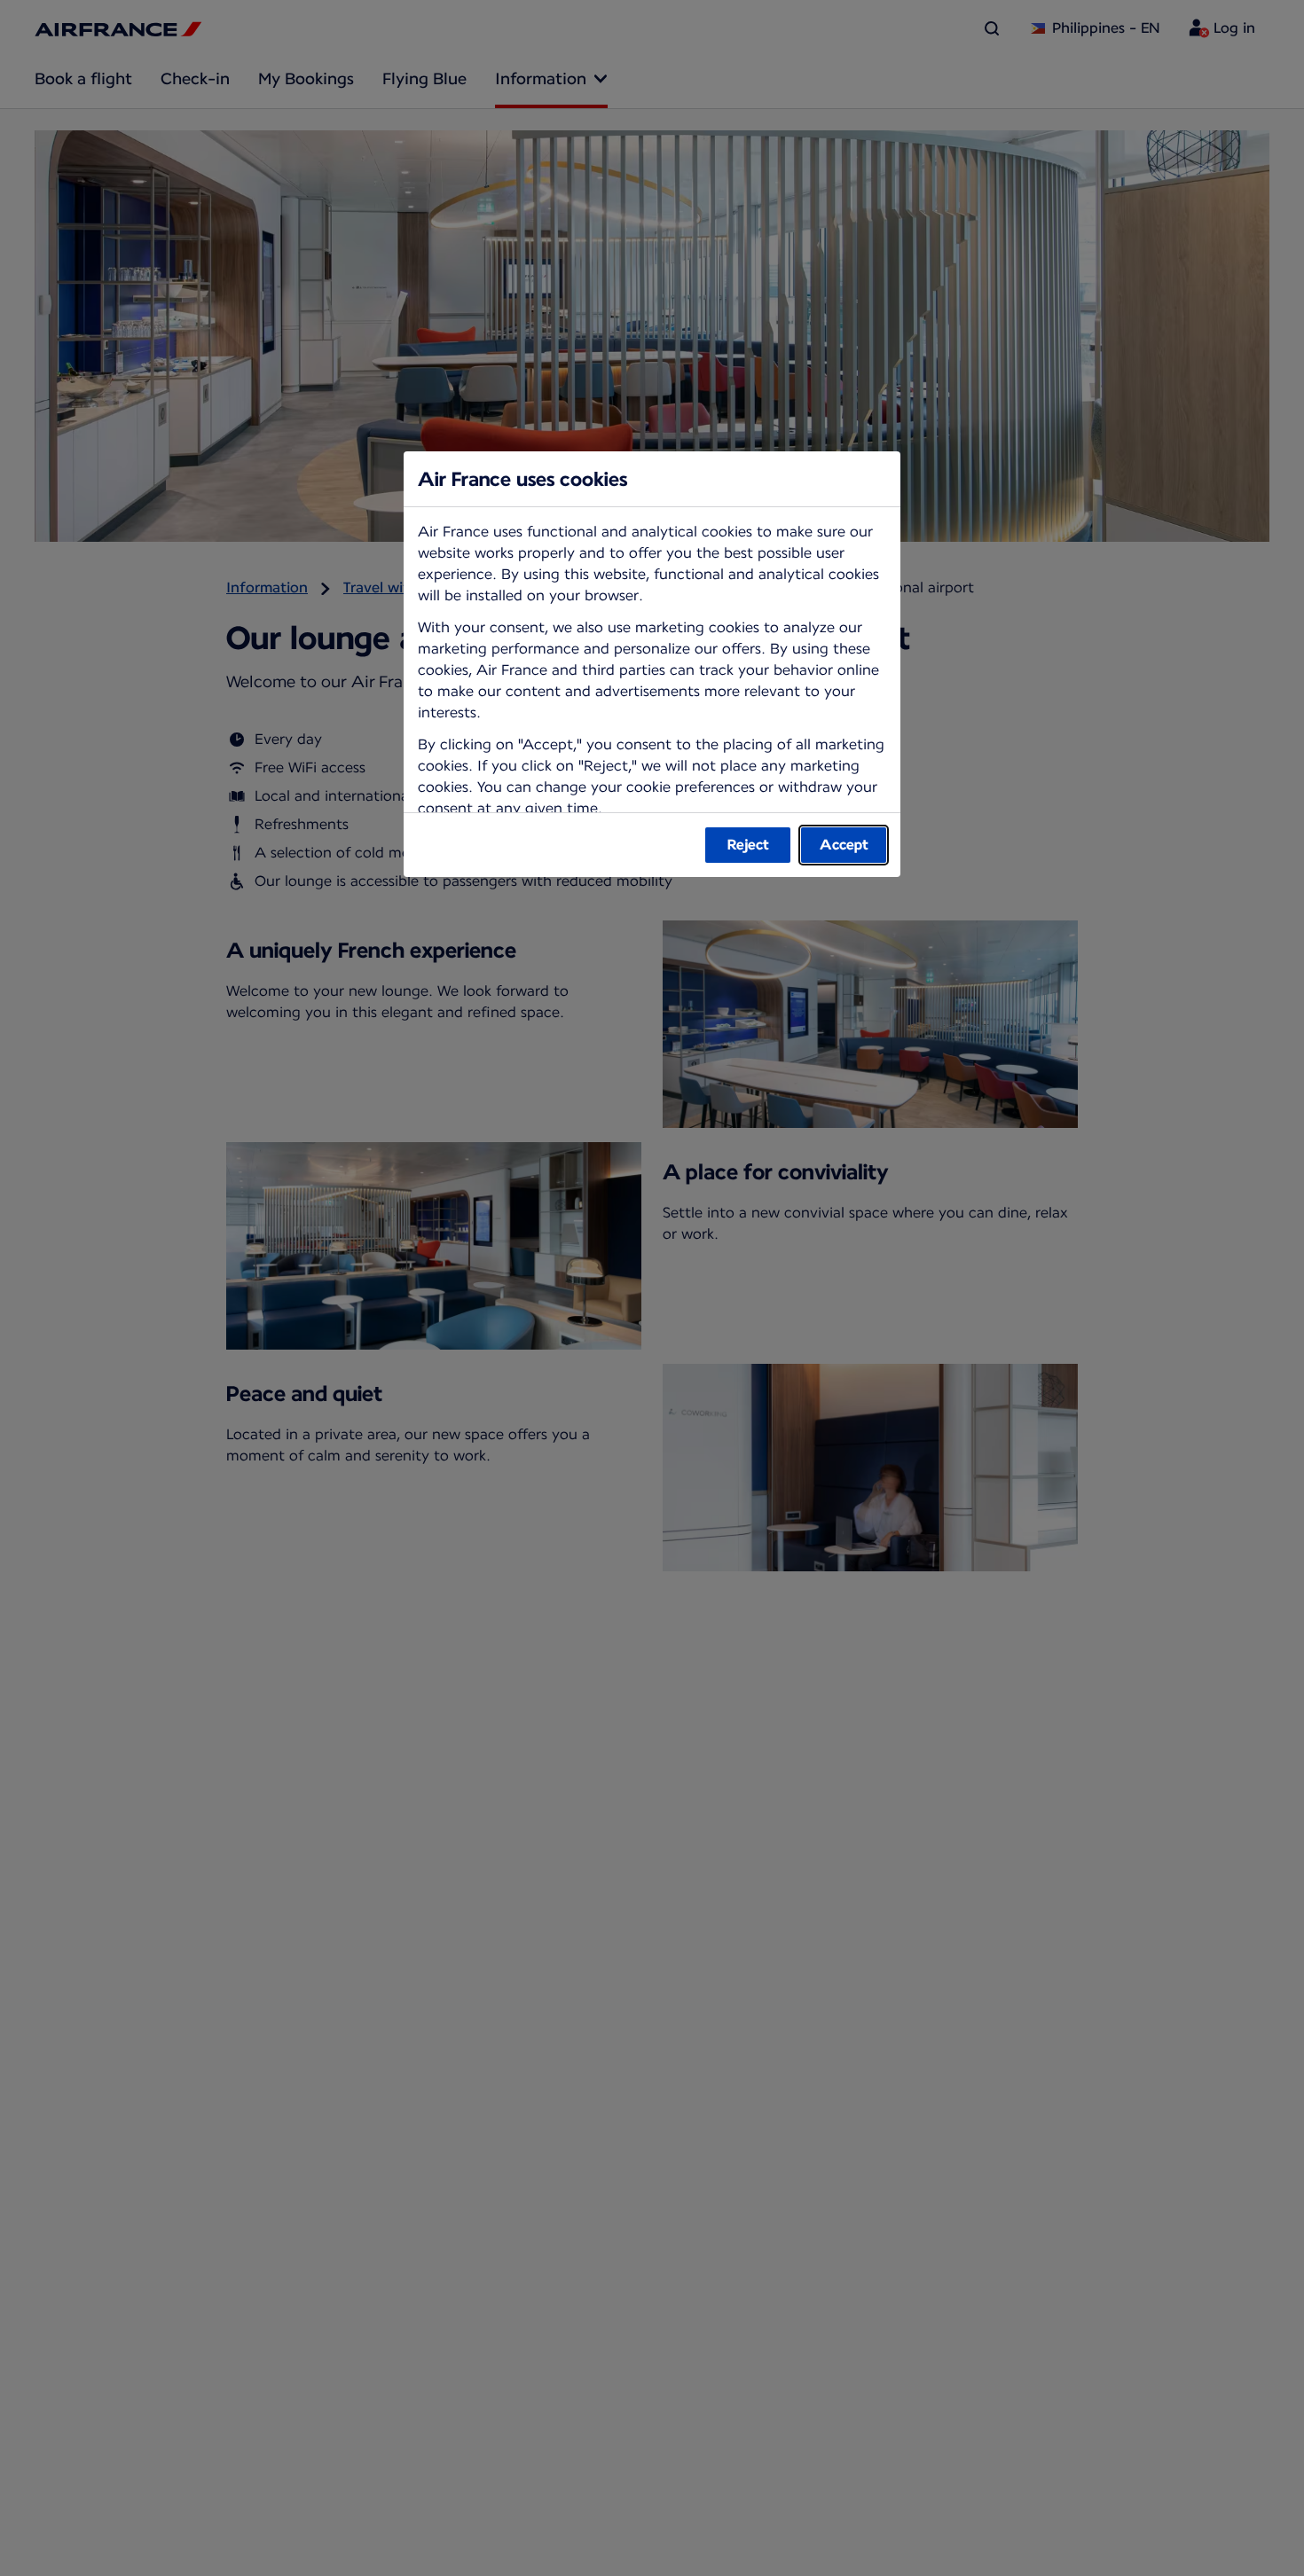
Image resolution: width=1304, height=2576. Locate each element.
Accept (844, 845)
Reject (748, 845)
